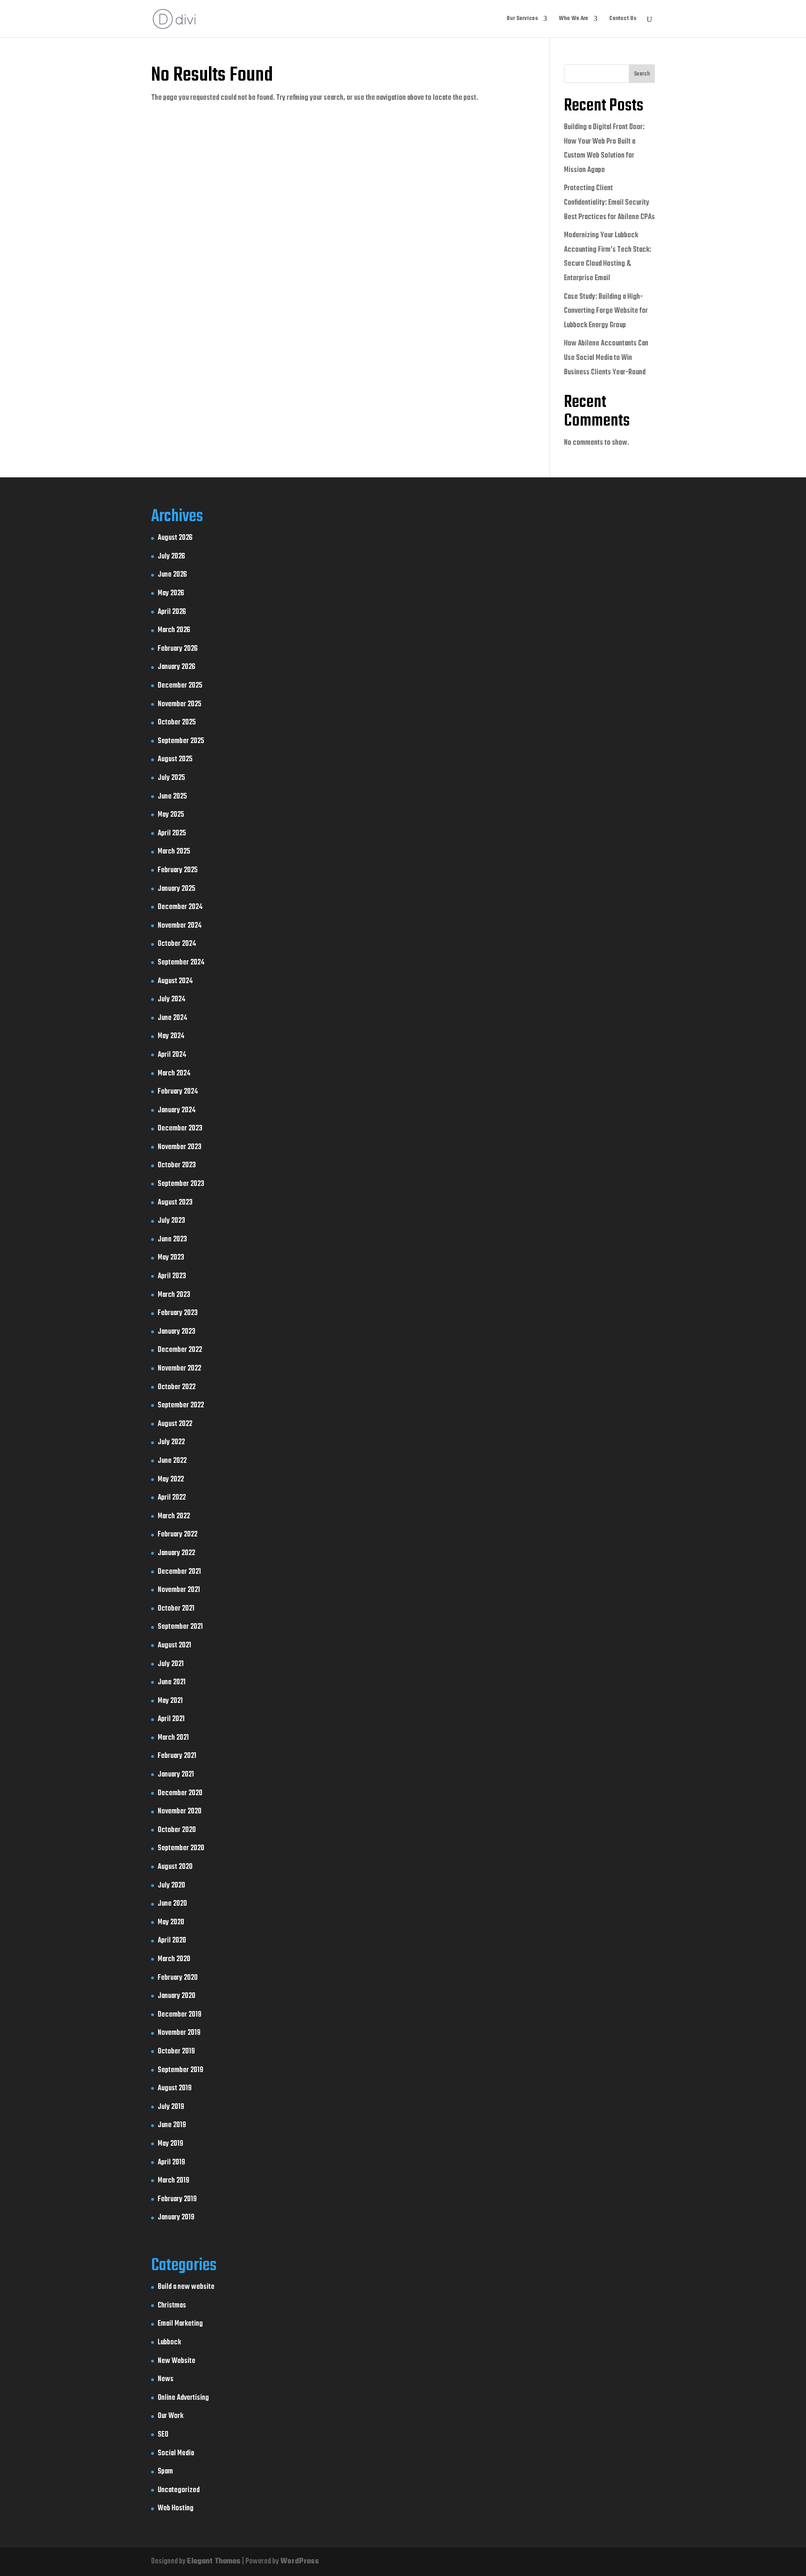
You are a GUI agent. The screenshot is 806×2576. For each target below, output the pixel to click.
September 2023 (181, 1184)
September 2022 (181, 1405)
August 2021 (174, 1646)
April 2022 (172, 1498)
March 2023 (174, 1295)
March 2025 (174, 852)
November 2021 (179, 1590)
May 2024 (171, 1036)
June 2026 (172, 575)
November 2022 (179, 1369)
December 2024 (180, 907)
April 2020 (172, 1941)
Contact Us (623, 19)
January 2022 (176, 1553)
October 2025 (177, 723)
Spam (165, 2472)
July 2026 (171, 557)
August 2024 (175, 981)
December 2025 (180, 686)
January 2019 (176, 2218)
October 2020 (177, 1830)
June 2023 (172, 1240)
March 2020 (174, 1959)
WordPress (300, 2562)
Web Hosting (176, 2508)
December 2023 (180, 1129)
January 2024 (177, 1110)
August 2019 (175, 2088)
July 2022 (171, 1442)
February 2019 (177, 2199)
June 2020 (172, 1904)
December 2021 (179, 1572)
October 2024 (177, 944)
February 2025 (178, 870)
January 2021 (176, 1775)
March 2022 (174, 1516)
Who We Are (573, 19)
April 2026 (172, 612)
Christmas (172, 2306)
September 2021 (180, 1627)
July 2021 (171, 1664)
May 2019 (170, 2144)
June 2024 (172, 1018)
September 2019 (181, 2070)
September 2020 (181, 1848)
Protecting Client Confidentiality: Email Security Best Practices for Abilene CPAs (609, 203)
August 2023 (175, 1203)
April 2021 (171, 1719)
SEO (163, 2435)
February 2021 (177, 1756)
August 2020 (175, 1867)
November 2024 (180, 926)
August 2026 (175, 538)
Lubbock (169, 2342)
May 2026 (171, 593)
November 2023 (180, 1147)
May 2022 (171, 1480)
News (166, 2379)
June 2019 (172, 2125)
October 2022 (177, 1387)
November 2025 (180, 704)
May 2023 (171, 1258)
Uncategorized (179, 2490)
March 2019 (174, 2181)
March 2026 (174, 630)
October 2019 (176, 2052)
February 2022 (177, 1535)
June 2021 (172, 1682)
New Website (177, 2361)
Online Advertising (183, 2398)
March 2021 (173, 1738)
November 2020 (180, 1811)
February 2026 (178, 649)
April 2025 (172, 833)
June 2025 (172, 797)
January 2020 (177, 1996)
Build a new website (186, 2287)
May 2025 (171, 815)
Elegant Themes (214, 2562)
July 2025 (171, 778)
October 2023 (177, 1165)
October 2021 (176, 1609)
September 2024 (181, 963)
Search (642, 74)
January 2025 (177, 889)
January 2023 (177, 1332)
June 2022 (172, 1461)
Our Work (170, 2416)
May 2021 (170, 1701)
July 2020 (171, 1886)
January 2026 (177, 667)
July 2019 (171, 2107)
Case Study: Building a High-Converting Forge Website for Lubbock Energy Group (606, 311)
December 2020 (180, 1793)
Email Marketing (180, 2324)
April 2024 (172, 1055)
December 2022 (180, 1350)
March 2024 (174, 1074)
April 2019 (171, 2163)
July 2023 (171, 1221)
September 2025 (181, 741)
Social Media (176, 2453)
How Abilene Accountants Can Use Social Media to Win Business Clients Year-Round (606, 358)
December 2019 (180, 2015)
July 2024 (171, 999)
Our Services (522, 19)
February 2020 (178, 1978)
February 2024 (178, 1092)
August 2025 (175, 759)
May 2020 (171, 1922)
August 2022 (175, 1424)
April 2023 (172, 1276)
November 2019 (179, 2033)
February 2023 (178, 1313)
